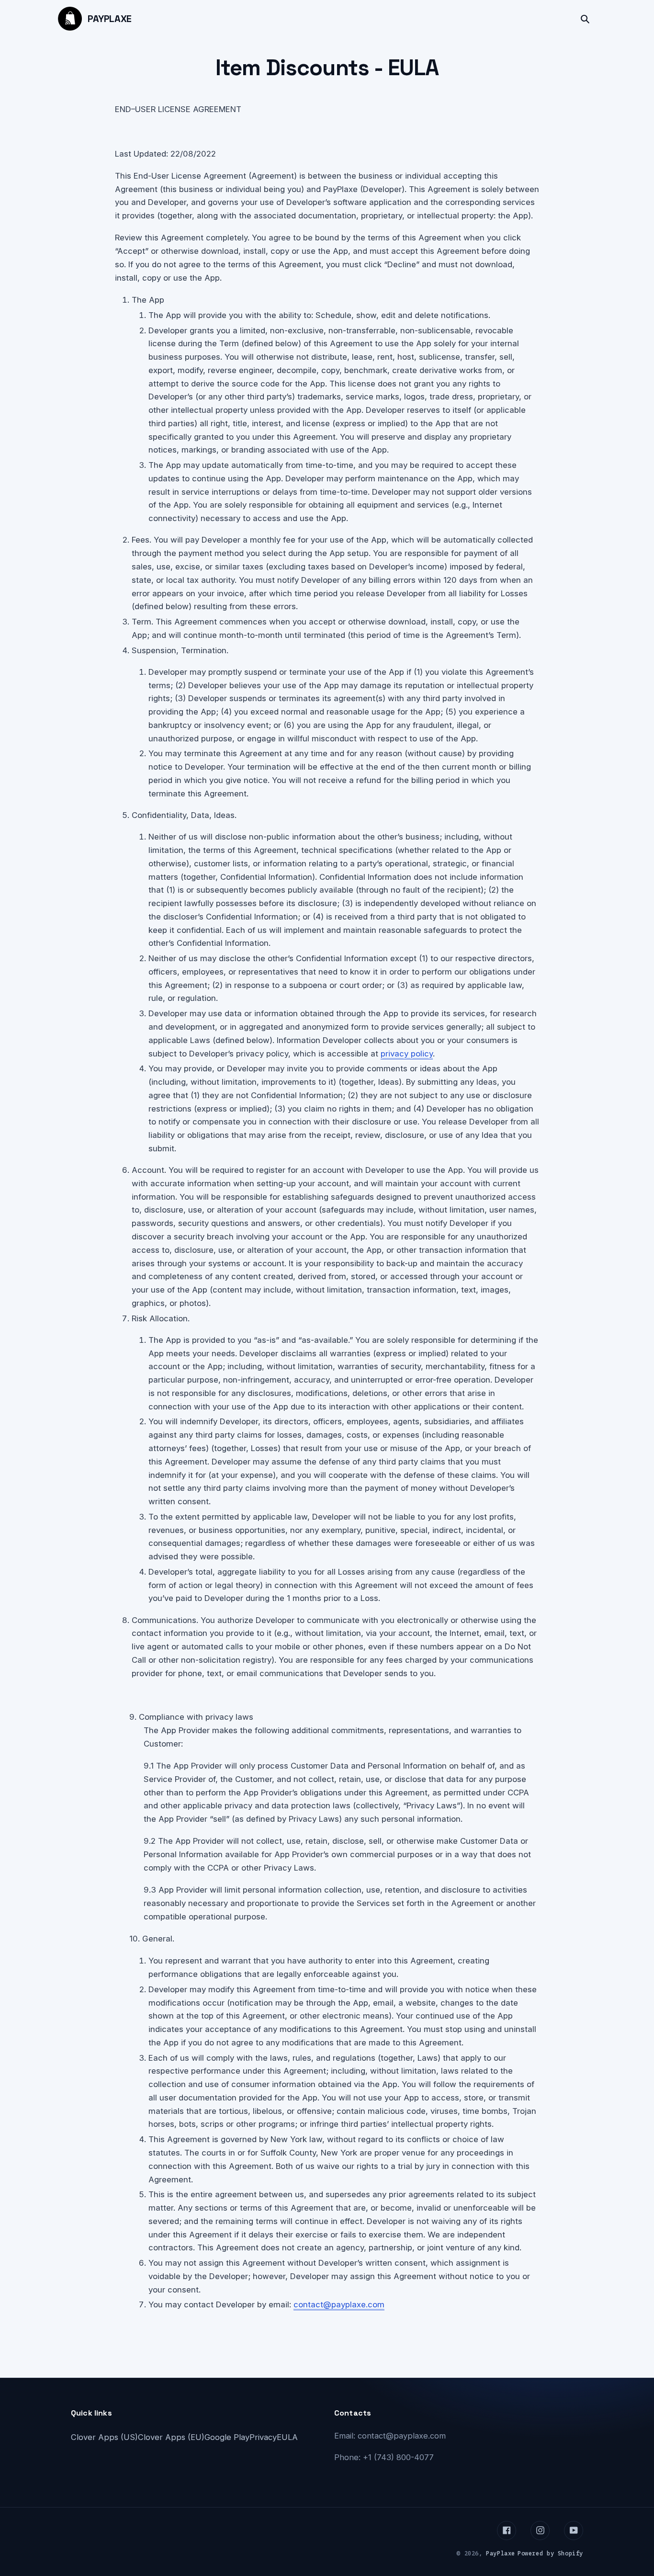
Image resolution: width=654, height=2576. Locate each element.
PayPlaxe (110, 19)
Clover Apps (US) (104, 2437)
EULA (287, 2437)
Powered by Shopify (550, 2553)
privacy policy (407, 1054)
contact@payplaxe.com (339, 2304)
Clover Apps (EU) (171, 2437)
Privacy (263, 2437)
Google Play (227, 2437)
